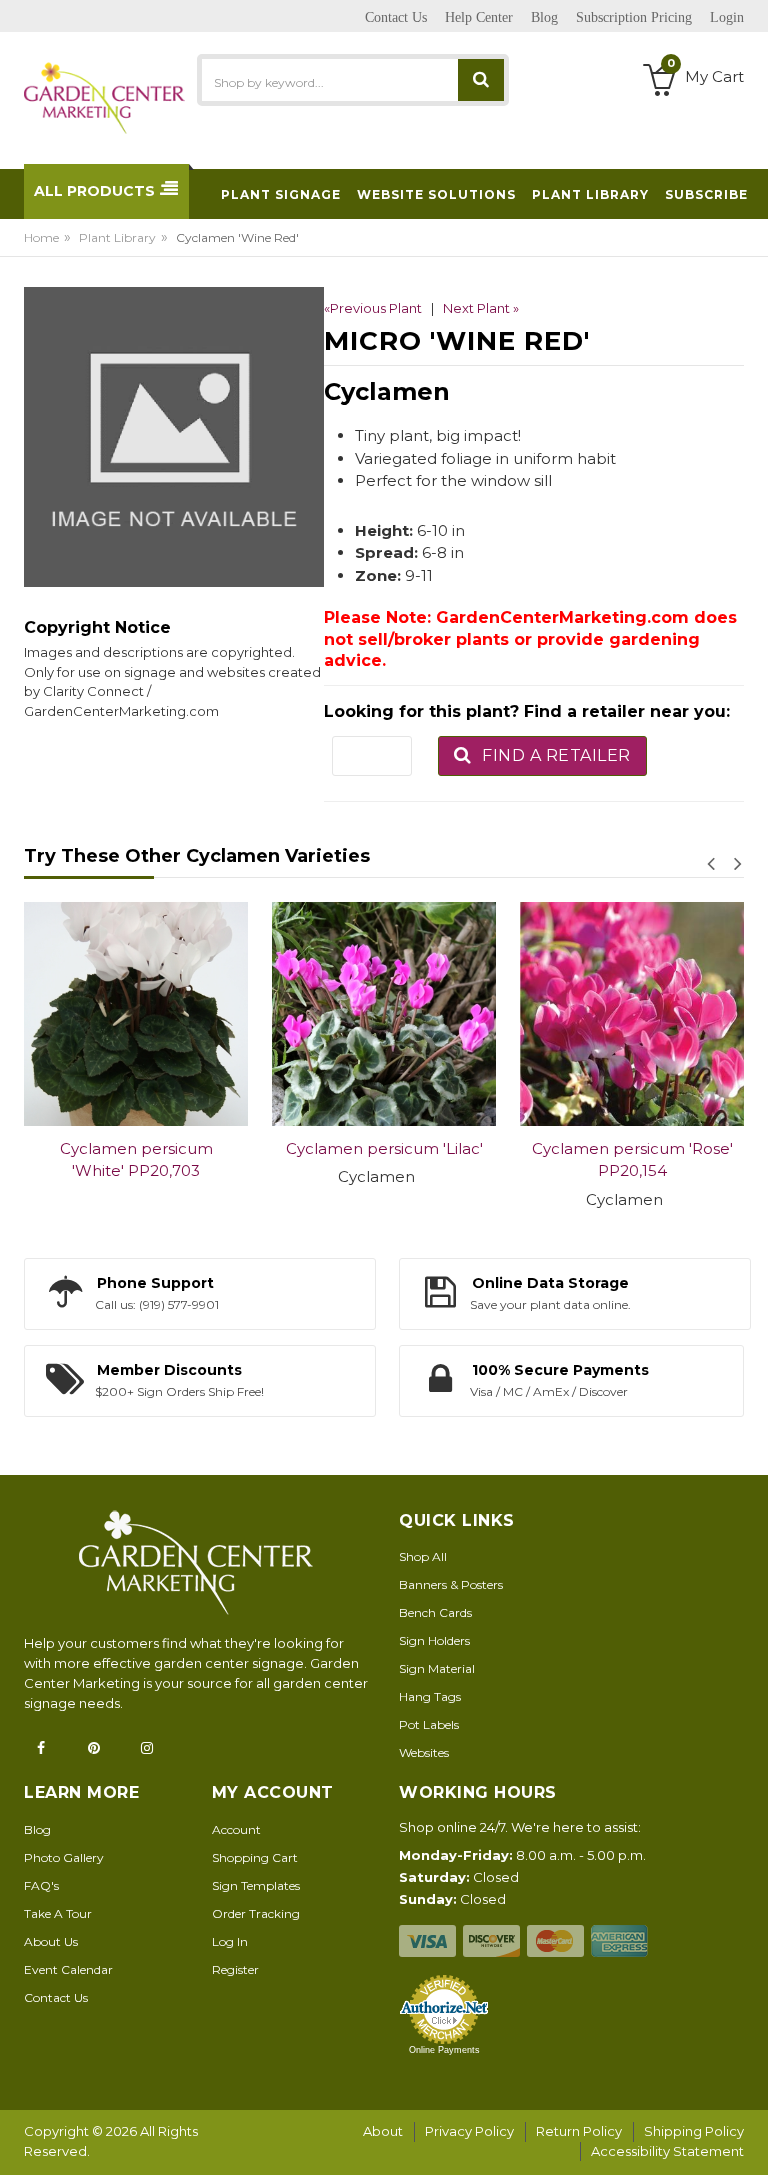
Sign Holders (434, 1640)
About (383, 2131)
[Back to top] (747, 2139)
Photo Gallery (64, 1857)
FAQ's (41, 1885)
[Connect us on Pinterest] (100, 1748)
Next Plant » (481, 308)
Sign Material (437, 1668)
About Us (51, 1941)
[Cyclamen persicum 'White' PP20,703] (136, 1014)
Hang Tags (430, 1696)
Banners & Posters (451, 1584)
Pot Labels (429, 1724)
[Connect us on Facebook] (47, 1748)
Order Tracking (256, 1913)
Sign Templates (256, 1885)
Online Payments (444, 2050)
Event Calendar (68, 1969)
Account (236, 1829)
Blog (37, 1829)
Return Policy (579, 2131)
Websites (424, 1752)
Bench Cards (435, 1612)
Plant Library (117, 237)
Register (235, 1969)
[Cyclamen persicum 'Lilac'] (384, 1014)
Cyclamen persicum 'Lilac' (384, 1148)
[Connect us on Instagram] (153, 1748)
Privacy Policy (469, 2131)
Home (41, 237)
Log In (230, 1941)
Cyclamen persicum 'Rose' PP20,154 (632, 1160)
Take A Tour (58, 1913)
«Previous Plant (373, 308)
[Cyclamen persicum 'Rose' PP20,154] (632, 1014)
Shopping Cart (255, 1857)
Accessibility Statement (667, 2151)
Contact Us (56, 1997)
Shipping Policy (694, 2131)
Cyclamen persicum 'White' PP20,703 (136, 1160)
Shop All (423, 1556)
